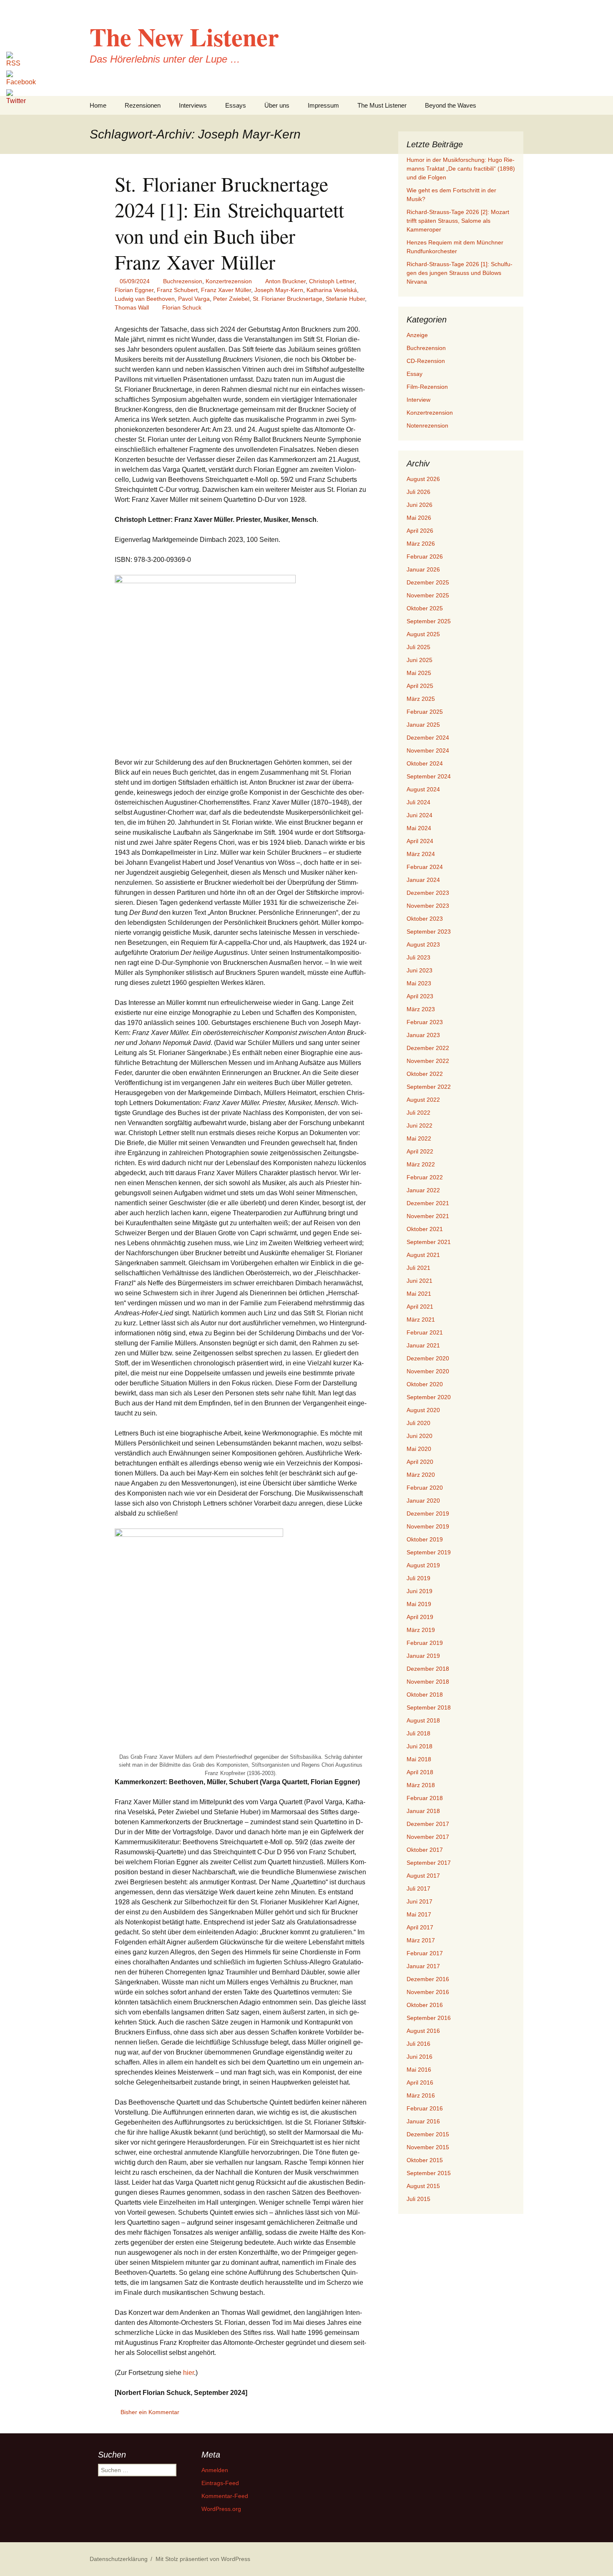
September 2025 (429, 621)
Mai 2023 (419, 983)
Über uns (277, 105)
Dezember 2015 (428, 2134)
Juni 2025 (420, 660)
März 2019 (421, 1630)
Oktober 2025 (425, 608)
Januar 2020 (423, 1501)
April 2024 (420, 841)
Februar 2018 (425, 1798)
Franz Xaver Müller (226, 290)
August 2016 (423, 2031)
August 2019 (423, 1565)
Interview (418, 400)
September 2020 (429, 1397)
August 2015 (423, 2186)
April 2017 (420, 1927)
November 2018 (428, 1682)
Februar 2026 (425, 556)
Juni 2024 (420, 815)
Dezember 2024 (428, 738)
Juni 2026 (420, 505)
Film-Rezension (427, 387)
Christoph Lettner (332, 281)
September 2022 (429, 1087)
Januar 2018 (423, 1811)
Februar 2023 (425, 1022)
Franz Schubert (177, 290)
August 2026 (423, 479)
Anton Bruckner (285, 281)
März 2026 (421, 544)
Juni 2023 (420, 970)
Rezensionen (143, 105)
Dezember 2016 (428, 1979)
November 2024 (428, 750)
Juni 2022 (420, 1126)
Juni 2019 (420, 1591)
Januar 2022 (423, 1190)
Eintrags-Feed (220, 2483)
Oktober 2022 (425, 1074)
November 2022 (428, 1061)
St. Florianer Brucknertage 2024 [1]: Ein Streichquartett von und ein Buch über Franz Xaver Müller (229, 223)
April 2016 (420, 2082)
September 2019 (429, 1552)
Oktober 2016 (425, 2005)
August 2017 (423, 1876)
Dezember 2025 (428, 582)
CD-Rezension (426, 361)
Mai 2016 (419, 2070)
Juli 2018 (418, 1733)
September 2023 (429, 932)
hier (188, 2373)
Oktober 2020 (425, 1384)
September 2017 (429, 1863)
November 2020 (428, 1371)
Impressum (323, 105)
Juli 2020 (418, 1423)
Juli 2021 (418, 1268)
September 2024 (429, 776)
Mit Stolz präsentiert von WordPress (203, 2559)
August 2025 (423, 634)
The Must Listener (382, 105)
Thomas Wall (132, 307)
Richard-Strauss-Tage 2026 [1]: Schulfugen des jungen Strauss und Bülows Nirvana (460, 273)
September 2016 (429, 2018)
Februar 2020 (425, 1488)
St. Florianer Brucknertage (288, 299)
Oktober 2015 (425, 2160)
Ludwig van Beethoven (145, 299)
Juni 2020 (420, 1436)
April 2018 (420, 1772)
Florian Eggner (134, 290)
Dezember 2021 (428, 1203)
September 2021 (429, 1242)
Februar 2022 (425, 1177)
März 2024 (421, 854)
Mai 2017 (419, 1914)
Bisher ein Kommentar (150, 2412)
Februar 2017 (425, 1953)
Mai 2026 (419, 518)
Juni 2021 (420, 1281)
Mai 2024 (419, 828)
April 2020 (420, 1462)
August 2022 (423, 1100)
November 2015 (428, 2147)
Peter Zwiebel (231, 299)
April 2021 (420, 1307)
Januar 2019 (423, 1656)
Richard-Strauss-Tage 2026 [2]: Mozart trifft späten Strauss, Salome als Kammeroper (458, 221)
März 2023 (421, 1009)
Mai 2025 (419, 673)
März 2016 (421, 2095)
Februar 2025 (425, 712)
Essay (415, 374)
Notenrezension (427, 426)
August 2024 (423, 789)
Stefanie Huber (345, 299)
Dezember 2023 (428, 893)
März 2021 (421, 1319)
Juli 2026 (418, 492)
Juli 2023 (418, 957)
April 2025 (420, 686)
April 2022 (420, 1151)
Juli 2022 (418, 1113)
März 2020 (421, 1475)
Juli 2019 (418, 1578)
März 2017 (421, 1940)
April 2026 (420, 531)
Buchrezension (183, 281)
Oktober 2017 (425, 1850)
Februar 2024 (425, 867)
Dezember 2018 (428, 1669)
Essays (236, 105)
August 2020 (423, 1410)
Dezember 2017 (428, 1824)
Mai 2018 (419, 1759)
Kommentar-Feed (225, 2496)
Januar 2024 (423, 880)
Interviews (193, 105)
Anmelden (215, 2470)
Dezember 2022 (428, 1048)
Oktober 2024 (425, 763)
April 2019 (420, 1617)
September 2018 (429, 1707)
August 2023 (423, 944)
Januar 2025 (423, 725)
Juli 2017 (418, 1889)
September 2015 (429, 2173)
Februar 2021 (425, 1332)
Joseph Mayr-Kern (279, 290)
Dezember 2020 (428, 1358)
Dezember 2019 (428, 1513)
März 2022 (421, 1164)
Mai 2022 (419, 1138)
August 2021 (423, 1255)
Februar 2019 (425, 1643)
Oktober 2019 (425, 1539)
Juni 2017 (420, 1901)
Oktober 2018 (425, 1695)
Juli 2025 (418, 647)
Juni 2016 (420, 2057)
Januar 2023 (423, 1035)
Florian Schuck (182, 307)
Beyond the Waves (451, 105)
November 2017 (428, 1837)
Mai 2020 (419, 1449)
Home (98, 105)
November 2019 (428, 1526)
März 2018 (421, 1785)
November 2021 (428, 1216)
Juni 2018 (420, 1746)
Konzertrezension (229, 281)
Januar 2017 (423, 1966)
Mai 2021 (419, 1294)
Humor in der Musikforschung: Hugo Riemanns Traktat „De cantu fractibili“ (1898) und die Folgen (461, 169)
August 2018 (423, 1720)
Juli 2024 (418, 802)
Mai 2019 (419, 1604)
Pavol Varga (194, 299)
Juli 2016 (418, 2044)
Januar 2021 (423, 1345)
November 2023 (428, 906)
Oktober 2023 (425, 919)
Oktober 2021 (425, 1229)
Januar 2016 (423, 2121)
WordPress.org (221, 2509)
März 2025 (421, 699)
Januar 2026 (423, 569)
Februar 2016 (425, 2108)
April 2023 (420, 996)
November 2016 (428, 1992)
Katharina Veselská (332, 290)
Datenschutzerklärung (119, 2559)
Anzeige (417, 335)
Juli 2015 (418, 2199)
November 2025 (428, 595)
